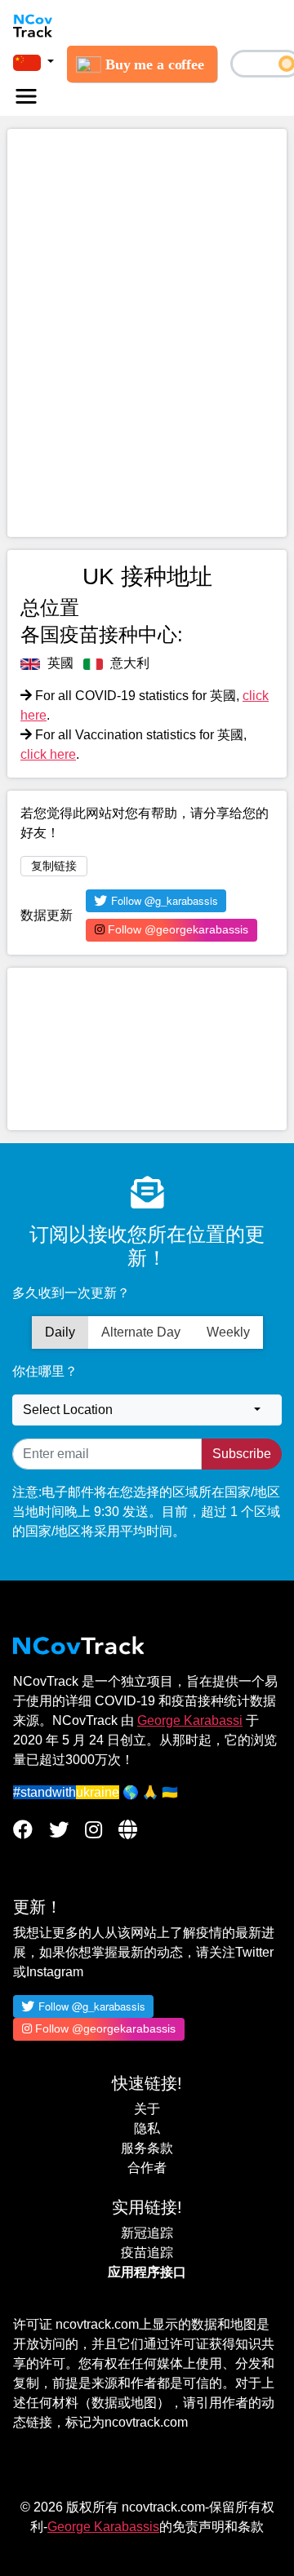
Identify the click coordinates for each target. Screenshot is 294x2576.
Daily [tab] (60, 1332)
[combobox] (147, 1410)
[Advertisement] (147, 1049)
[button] (33, 62)
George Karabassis (103, 2527)
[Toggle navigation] (26, 96)
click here (48, 754)
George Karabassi (190, 1720)
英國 (59, 663)
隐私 (147, 2128)
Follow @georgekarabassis (176, 929)
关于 (147, 2109)
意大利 (128, 663)
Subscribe (242, 1454)
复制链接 (54, 866)
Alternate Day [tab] (141, 1332)
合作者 (147, 2168)
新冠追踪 (147, 2233)
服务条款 (147, 2148)
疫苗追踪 (147, 2252)
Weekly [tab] (228, 1332)
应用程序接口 (147, 2272)
